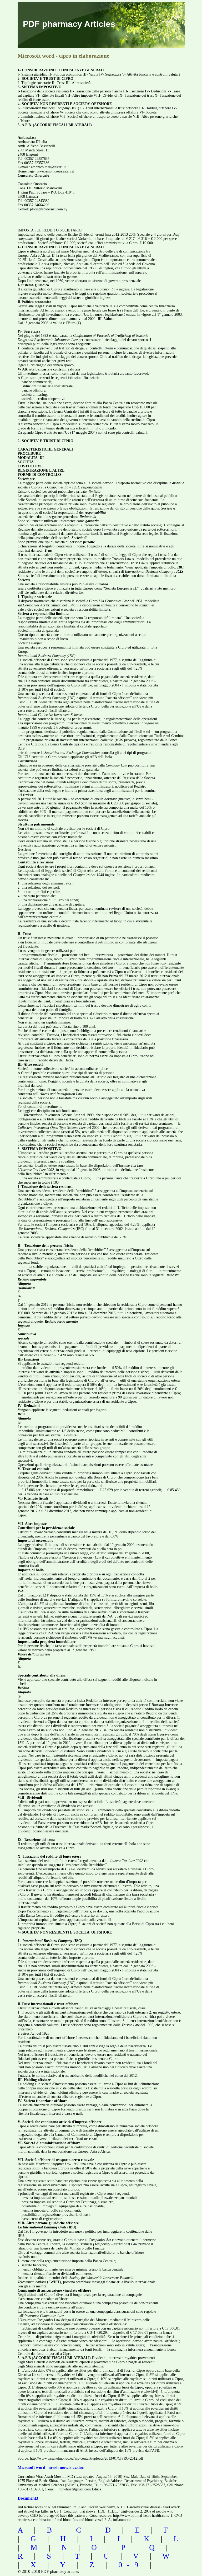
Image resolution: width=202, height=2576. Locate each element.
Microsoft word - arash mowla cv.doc (51, 2467)
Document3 (28, 2498)
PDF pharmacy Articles (69, 24)
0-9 (131, 2565)
